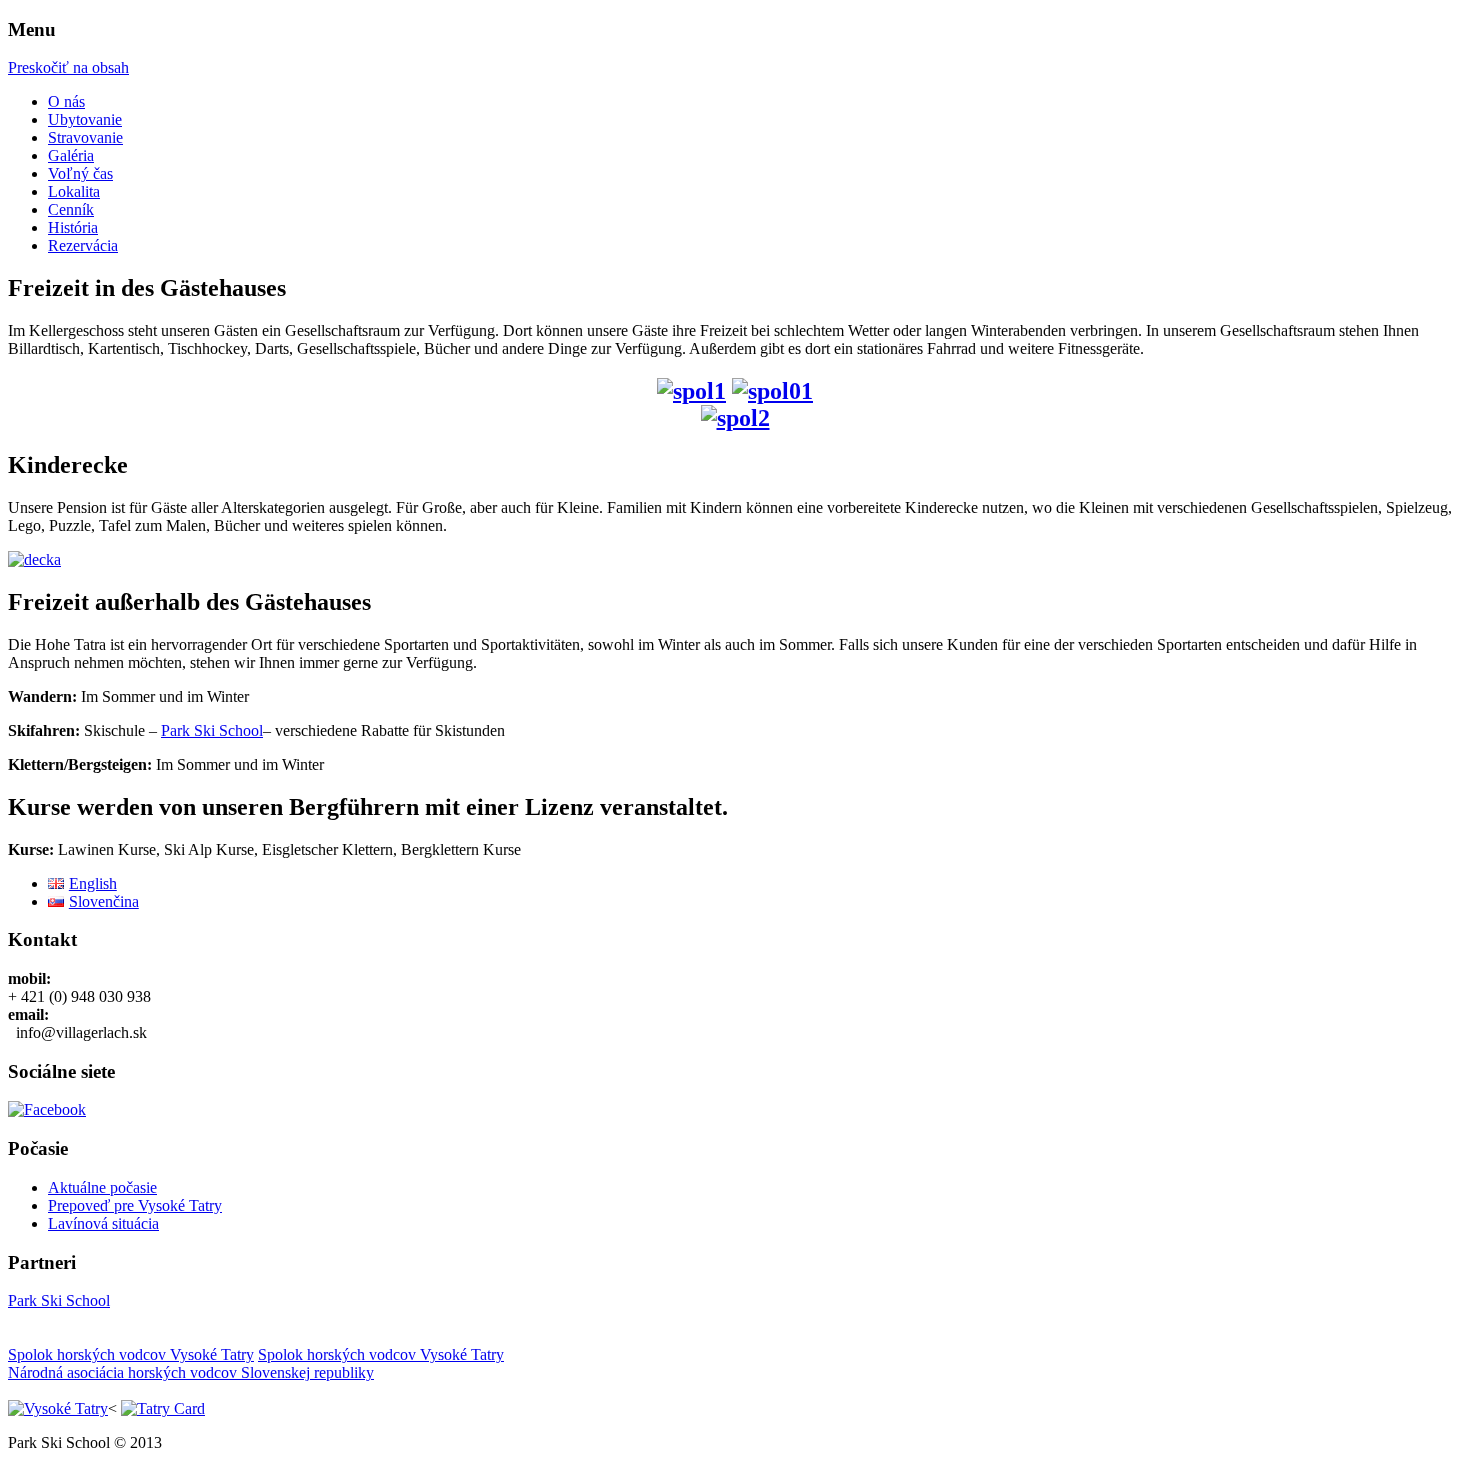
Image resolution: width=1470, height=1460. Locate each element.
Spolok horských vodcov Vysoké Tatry (131, 1354)
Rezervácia (83, 245)
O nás (66, 101)
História (73, 227)
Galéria (71, 155)
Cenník (71, 209)
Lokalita (74, 191)
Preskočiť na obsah (68, 67)
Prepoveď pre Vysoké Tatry (135, 1205)
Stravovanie (85, 137)
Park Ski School (212, 730)
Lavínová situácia (103, 1223)
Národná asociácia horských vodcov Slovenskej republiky (191, 1372)
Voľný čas (80, 173)
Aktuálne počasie (102, 1187)
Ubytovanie (85, 119)
